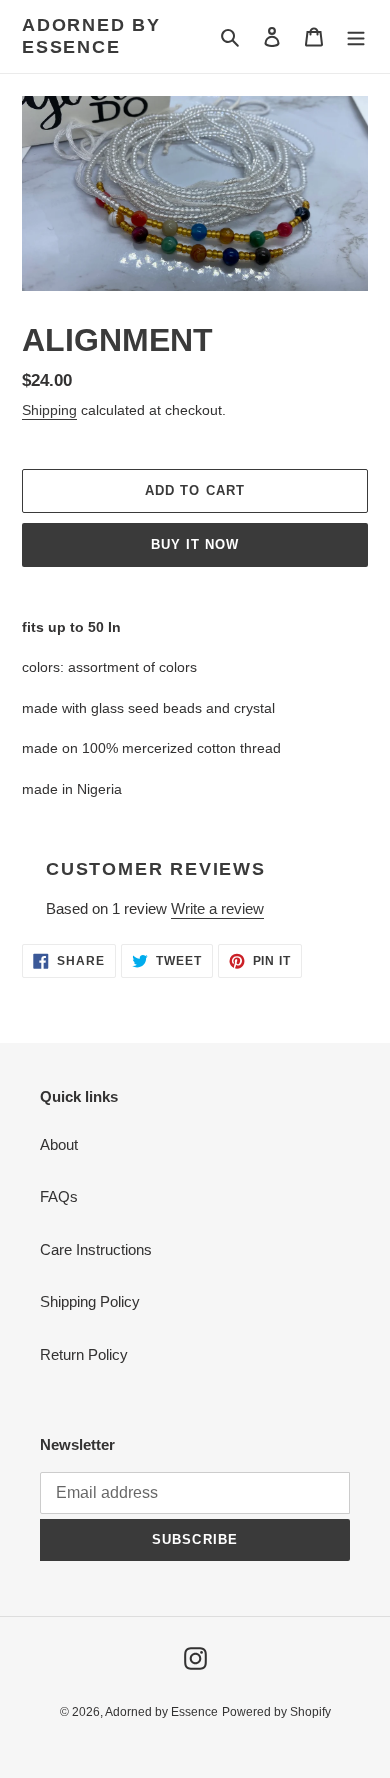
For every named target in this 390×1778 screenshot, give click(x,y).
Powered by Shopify (276, 1712)
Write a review (217, 908)
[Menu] (356, 36)
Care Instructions (96, 1249)
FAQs (59, 1196)
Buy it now (195, 544)
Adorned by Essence (91, 36)
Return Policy (84, 1354)
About (59, 1144)
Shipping (49, 410)
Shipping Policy (90, 1301)
